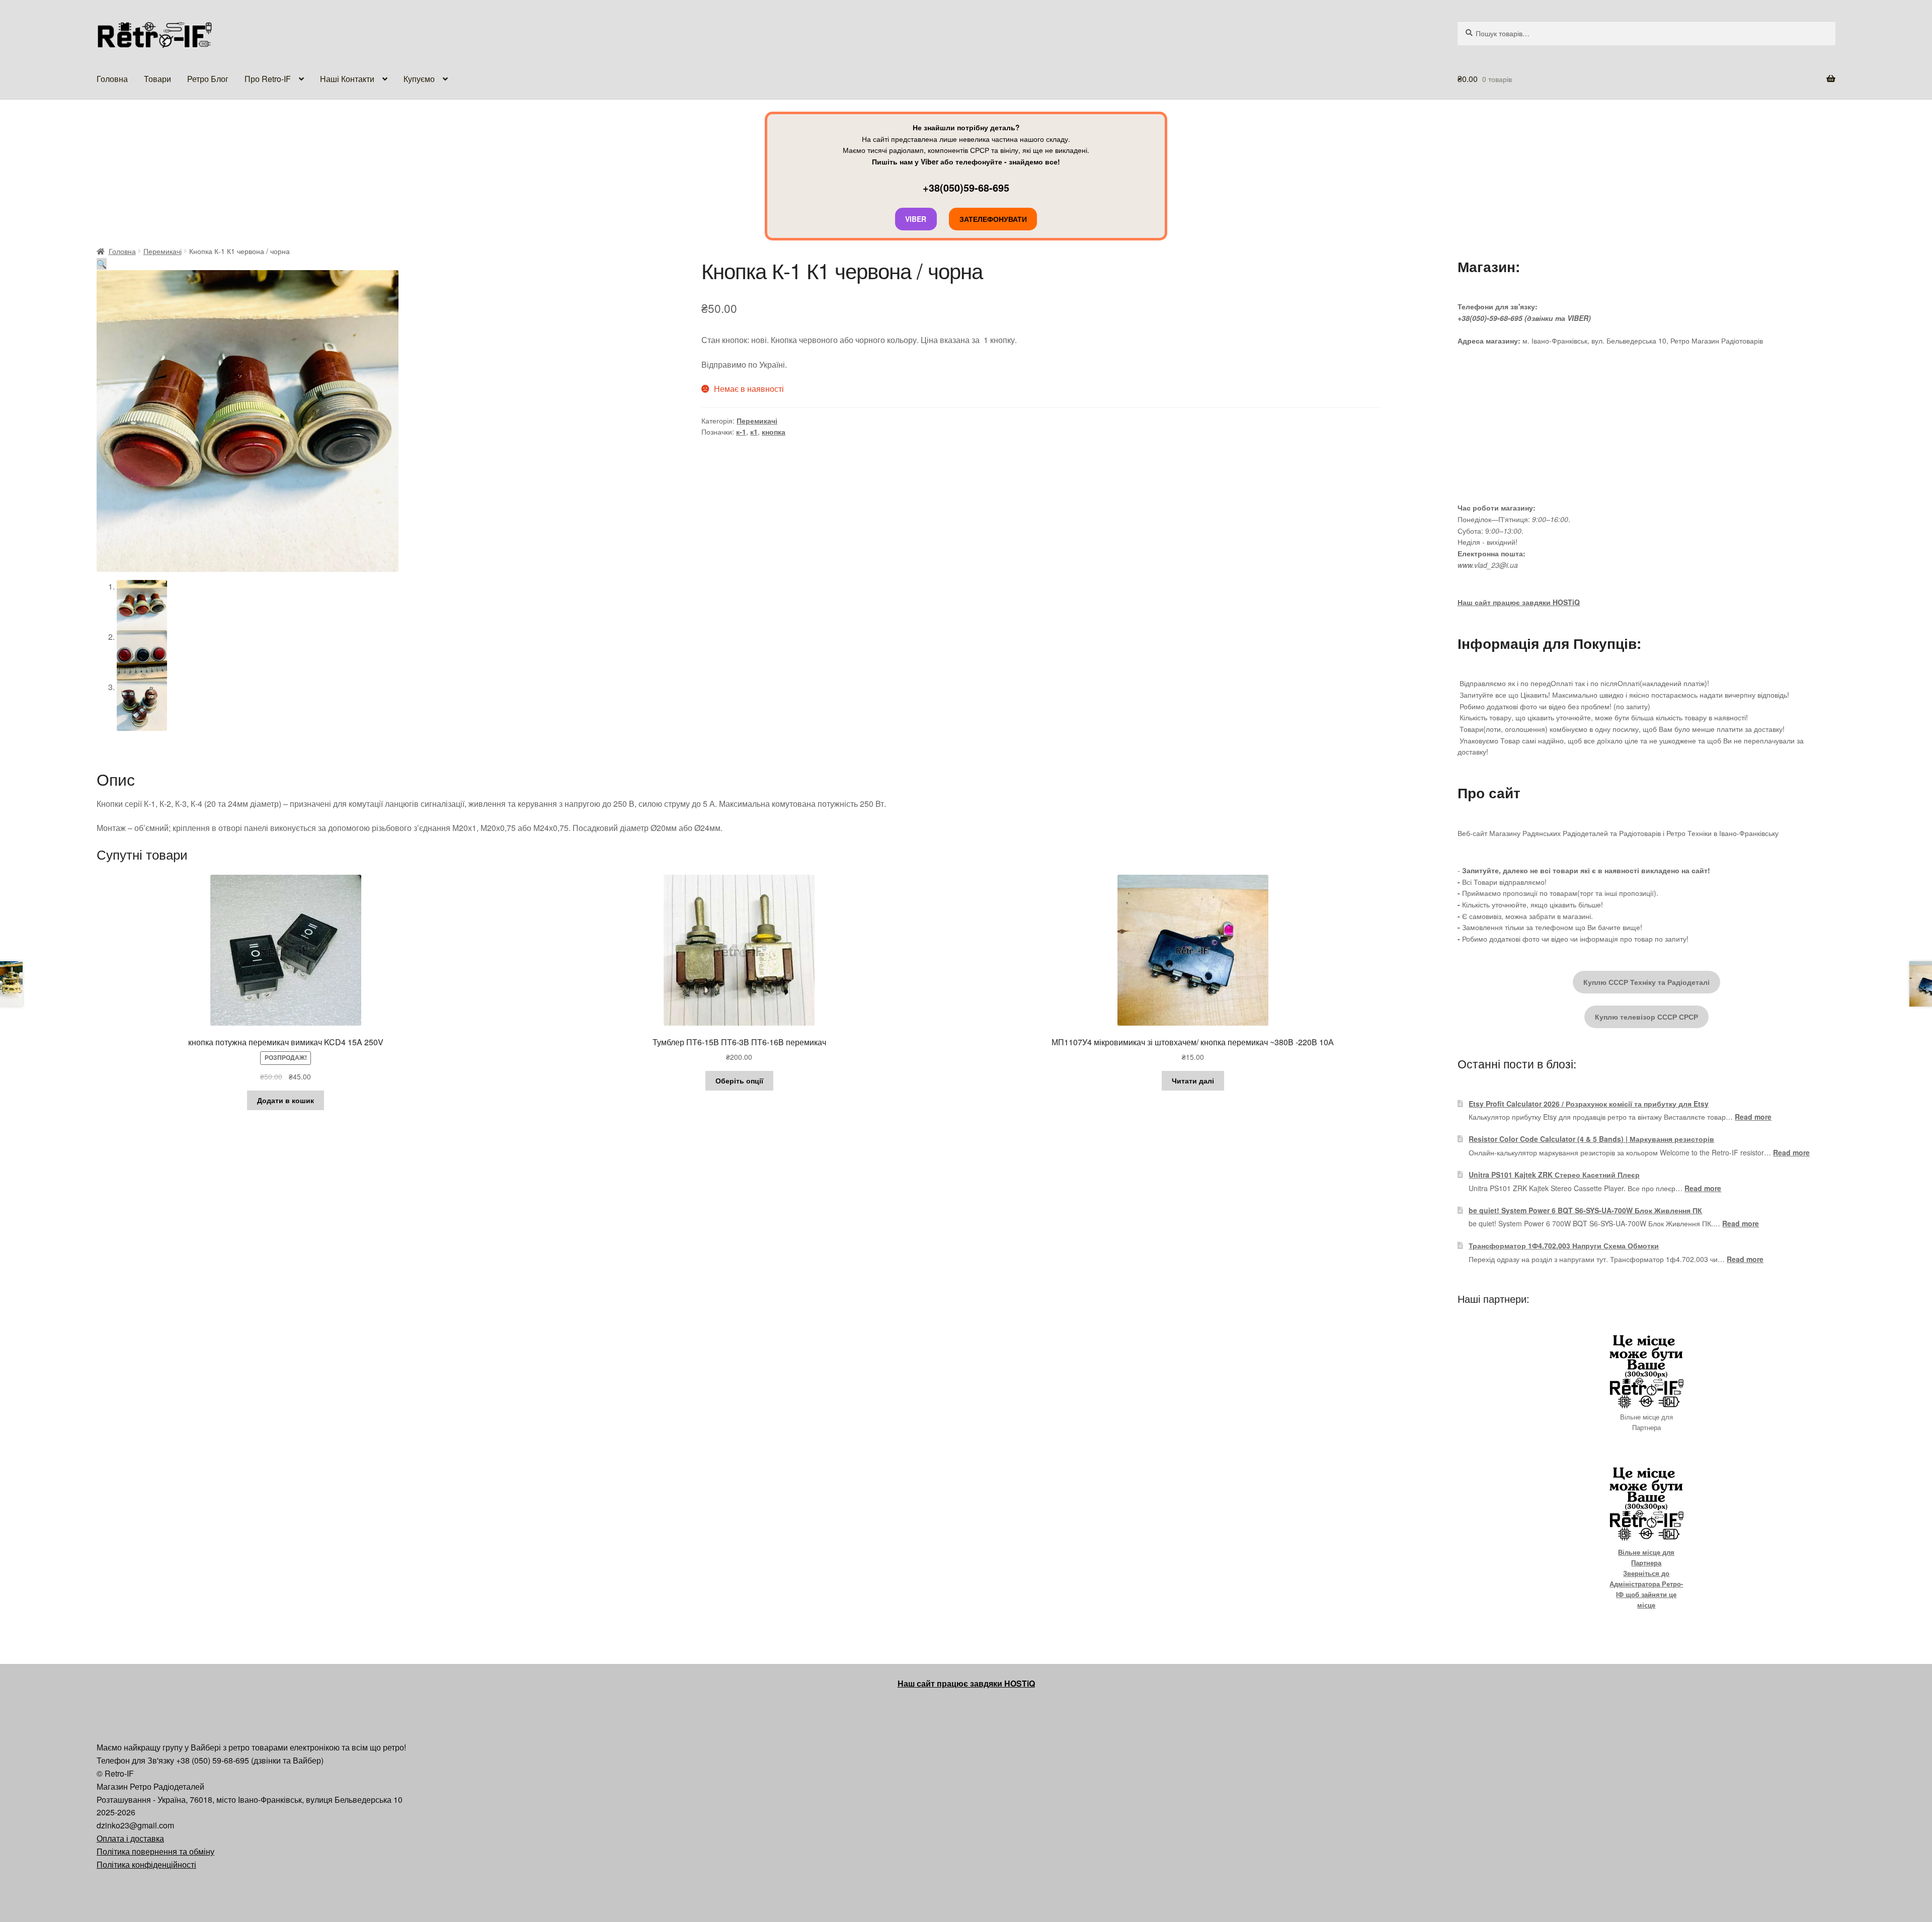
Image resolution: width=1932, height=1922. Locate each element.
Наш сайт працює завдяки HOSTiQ (1519, 602)
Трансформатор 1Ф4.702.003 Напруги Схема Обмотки (1564, 1245)
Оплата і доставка (130, 1838)
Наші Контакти (347, 79)
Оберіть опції (739, 1080)
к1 (754, 432)
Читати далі (1193, 1080)
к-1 (741, 432)
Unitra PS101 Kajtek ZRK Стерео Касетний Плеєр (1554, 1175)
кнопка (774, 432)
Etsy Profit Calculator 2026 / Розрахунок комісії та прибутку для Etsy (1589, 1104)
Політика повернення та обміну (155, 1851)
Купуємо (419, 79)
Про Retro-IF (268, 79)
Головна (112, 79)
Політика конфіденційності (146, 1864)
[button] (102, 264)
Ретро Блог (208, 79)
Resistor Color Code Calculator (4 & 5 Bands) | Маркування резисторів (1591, 1139)
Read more (1753, 1117)
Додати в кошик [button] (286, 1100)
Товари (157, 79)
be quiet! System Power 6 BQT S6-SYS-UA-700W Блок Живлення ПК (1585, 1210)
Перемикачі (163, 251)
